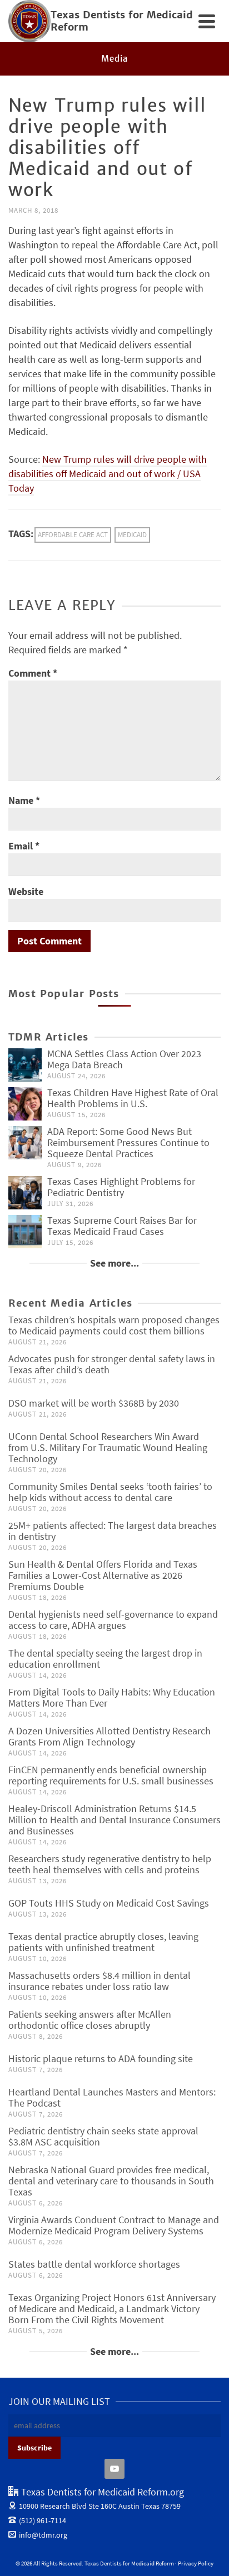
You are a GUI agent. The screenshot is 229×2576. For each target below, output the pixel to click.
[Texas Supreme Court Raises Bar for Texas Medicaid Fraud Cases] (25, 1232)
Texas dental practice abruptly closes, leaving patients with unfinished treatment (103, 1942)
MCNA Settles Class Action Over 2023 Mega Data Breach (124, 1059)
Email (24, 846)
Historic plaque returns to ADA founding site (101, 2059)
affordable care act (73, 535)
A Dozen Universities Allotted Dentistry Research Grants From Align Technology (109, 1736)
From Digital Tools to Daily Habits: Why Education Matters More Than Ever (112, 1697)
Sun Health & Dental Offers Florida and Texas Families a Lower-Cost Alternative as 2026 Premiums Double (103, 1575)
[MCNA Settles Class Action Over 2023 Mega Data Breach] (25, 1065)
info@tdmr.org (43, 2535)
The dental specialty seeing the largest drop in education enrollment (105, 1659)
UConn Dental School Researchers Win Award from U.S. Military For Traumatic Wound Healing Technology (108, 1447)
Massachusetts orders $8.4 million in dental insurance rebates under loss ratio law (99, 1981)
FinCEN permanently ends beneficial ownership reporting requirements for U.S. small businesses (111, 1775)
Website (26, 891)
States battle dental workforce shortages (94, 2264)
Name (24, 800)
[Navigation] (207, 21)
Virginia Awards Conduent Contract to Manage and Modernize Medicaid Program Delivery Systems (114, 2225)
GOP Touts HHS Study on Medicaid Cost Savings (109, 1903)
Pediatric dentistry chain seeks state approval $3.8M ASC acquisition (103, 2136)
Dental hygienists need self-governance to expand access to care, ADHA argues (113, 1620)
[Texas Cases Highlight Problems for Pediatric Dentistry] (25, 1193)
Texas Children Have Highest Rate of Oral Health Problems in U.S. (133, 1098)
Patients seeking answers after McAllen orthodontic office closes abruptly (90, 2020)
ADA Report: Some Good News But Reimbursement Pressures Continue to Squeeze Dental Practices (128, 1142)
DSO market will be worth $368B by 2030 (94, 1403)
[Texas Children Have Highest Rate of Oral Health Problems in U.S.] (25, 1104)
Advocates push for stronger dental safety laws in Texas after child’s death (112, 1364)
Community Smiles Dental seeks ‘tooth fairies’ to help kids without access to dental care (110, 1492)
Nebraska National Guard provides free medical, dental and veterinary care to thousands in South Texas (111, 2181)
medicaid (132, 535)
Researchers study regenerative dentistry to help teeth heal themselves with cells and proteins (110, 1864)
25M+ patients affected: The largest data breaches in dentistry (113, 1531)
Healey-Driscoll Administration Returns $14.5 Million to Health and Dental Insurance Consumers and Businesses (114, 1820)
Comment (33, 673)
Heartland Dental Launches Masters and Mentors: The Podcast (112, 2097)
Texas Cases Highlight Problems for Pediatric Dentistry (121, 1187)
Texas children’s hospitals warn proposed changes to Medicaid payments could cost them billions (114, 1325)
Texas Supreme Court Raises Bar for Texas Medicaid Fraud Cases (122, 1226)
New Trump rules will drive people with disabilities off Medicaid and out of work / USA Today (108, 474)
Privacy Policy (196, 2563)
